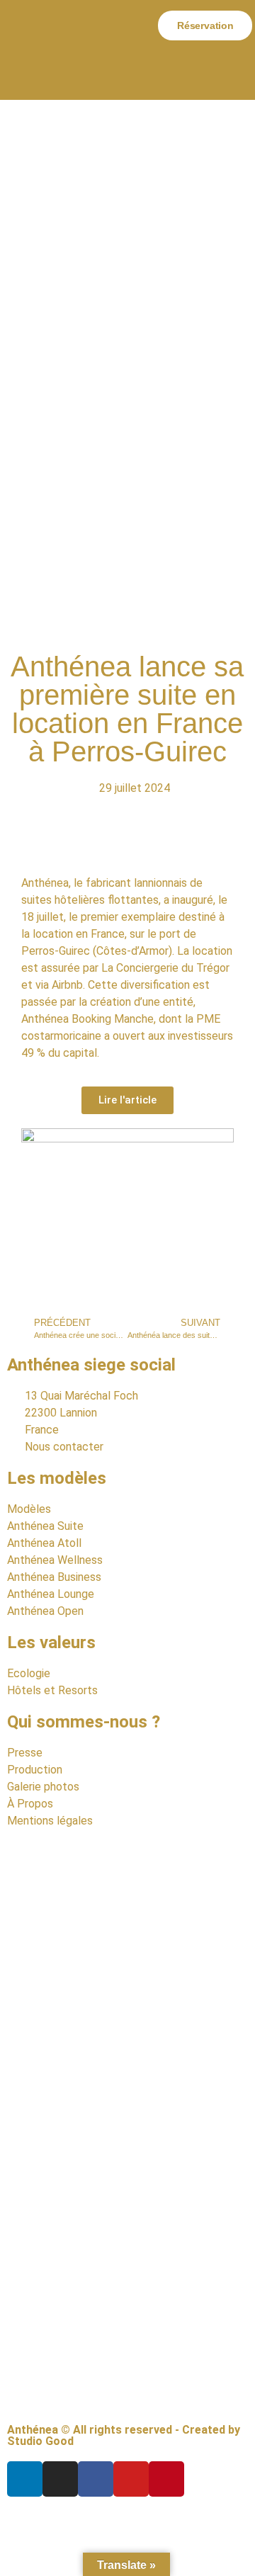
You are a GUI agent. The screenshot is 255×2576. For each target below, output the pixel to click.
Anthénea (45, 883)
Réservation (205, 25)
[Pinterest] (166, 2479)
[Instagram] (60, 2479)
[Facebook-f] (96, 2479)
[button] (118, 25)
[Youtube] (131, 2479)
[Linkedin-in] (25, 2479)
